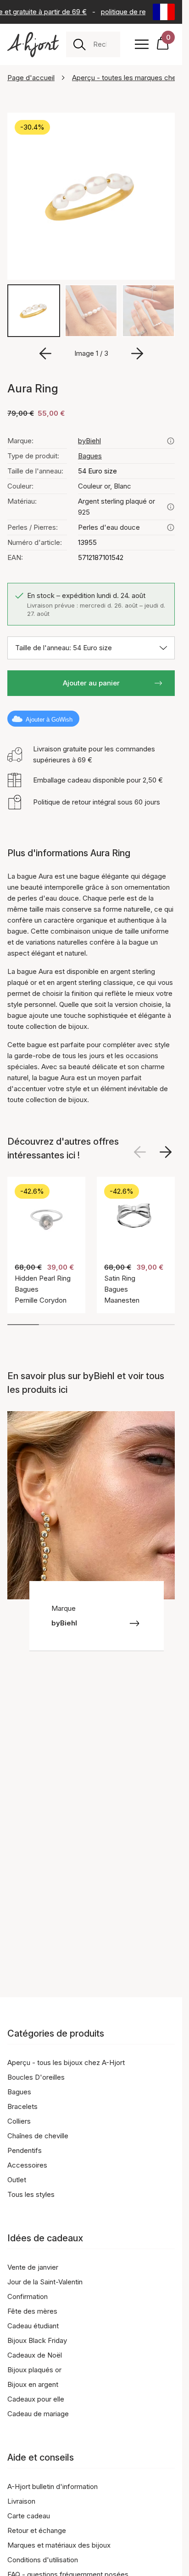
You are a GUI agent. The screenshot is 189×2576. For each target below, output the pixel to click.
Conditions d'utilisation (43, 2560)
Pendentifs (25, 2150)
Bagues (90, 456)
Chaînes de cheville (38, 2136)
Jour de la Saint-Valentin (45, 2282)
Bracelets (22, 2106)
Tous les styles (31, 2194)
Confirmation (28, 2296)
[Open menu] (142, 44)
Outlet (17, 2180)
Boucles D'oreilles (36, 2077)
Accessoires (27, 2165)
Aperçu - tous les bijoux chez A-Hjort (66, 2062)
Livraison (21, 2501)
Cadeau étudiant (33, 2326)
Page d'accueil (31, 78)
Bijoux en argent (33, 2384)
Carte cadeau (29, 2516)
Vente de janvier (33, 2267)
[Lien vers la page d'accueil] (33, 45)
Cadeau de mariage (38, 2414)
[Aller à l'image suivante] (137, 353)
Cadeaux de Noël (35, 2355)
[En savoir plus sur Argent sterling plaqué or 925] (171, 507)
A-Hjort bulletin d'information (53, 2486)
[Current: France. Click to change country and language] (164, 12)
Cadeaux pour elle (36, 2399)
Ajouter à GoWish (49, 720)
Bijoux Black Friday (37, 2340)
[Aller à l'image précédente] (45, 353)
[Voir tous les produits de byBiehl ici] (171, 441)
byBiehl (89, 441)
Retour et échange (37, 2530)
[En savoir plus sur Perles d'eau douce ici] (171, 527)
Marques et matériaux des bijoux (59, 2545)
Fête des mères (32, 2311)
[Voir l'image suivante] (166, 1152)
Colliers (19, 2121)
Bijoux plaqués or (34, 2370)
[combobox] (103, 44)
